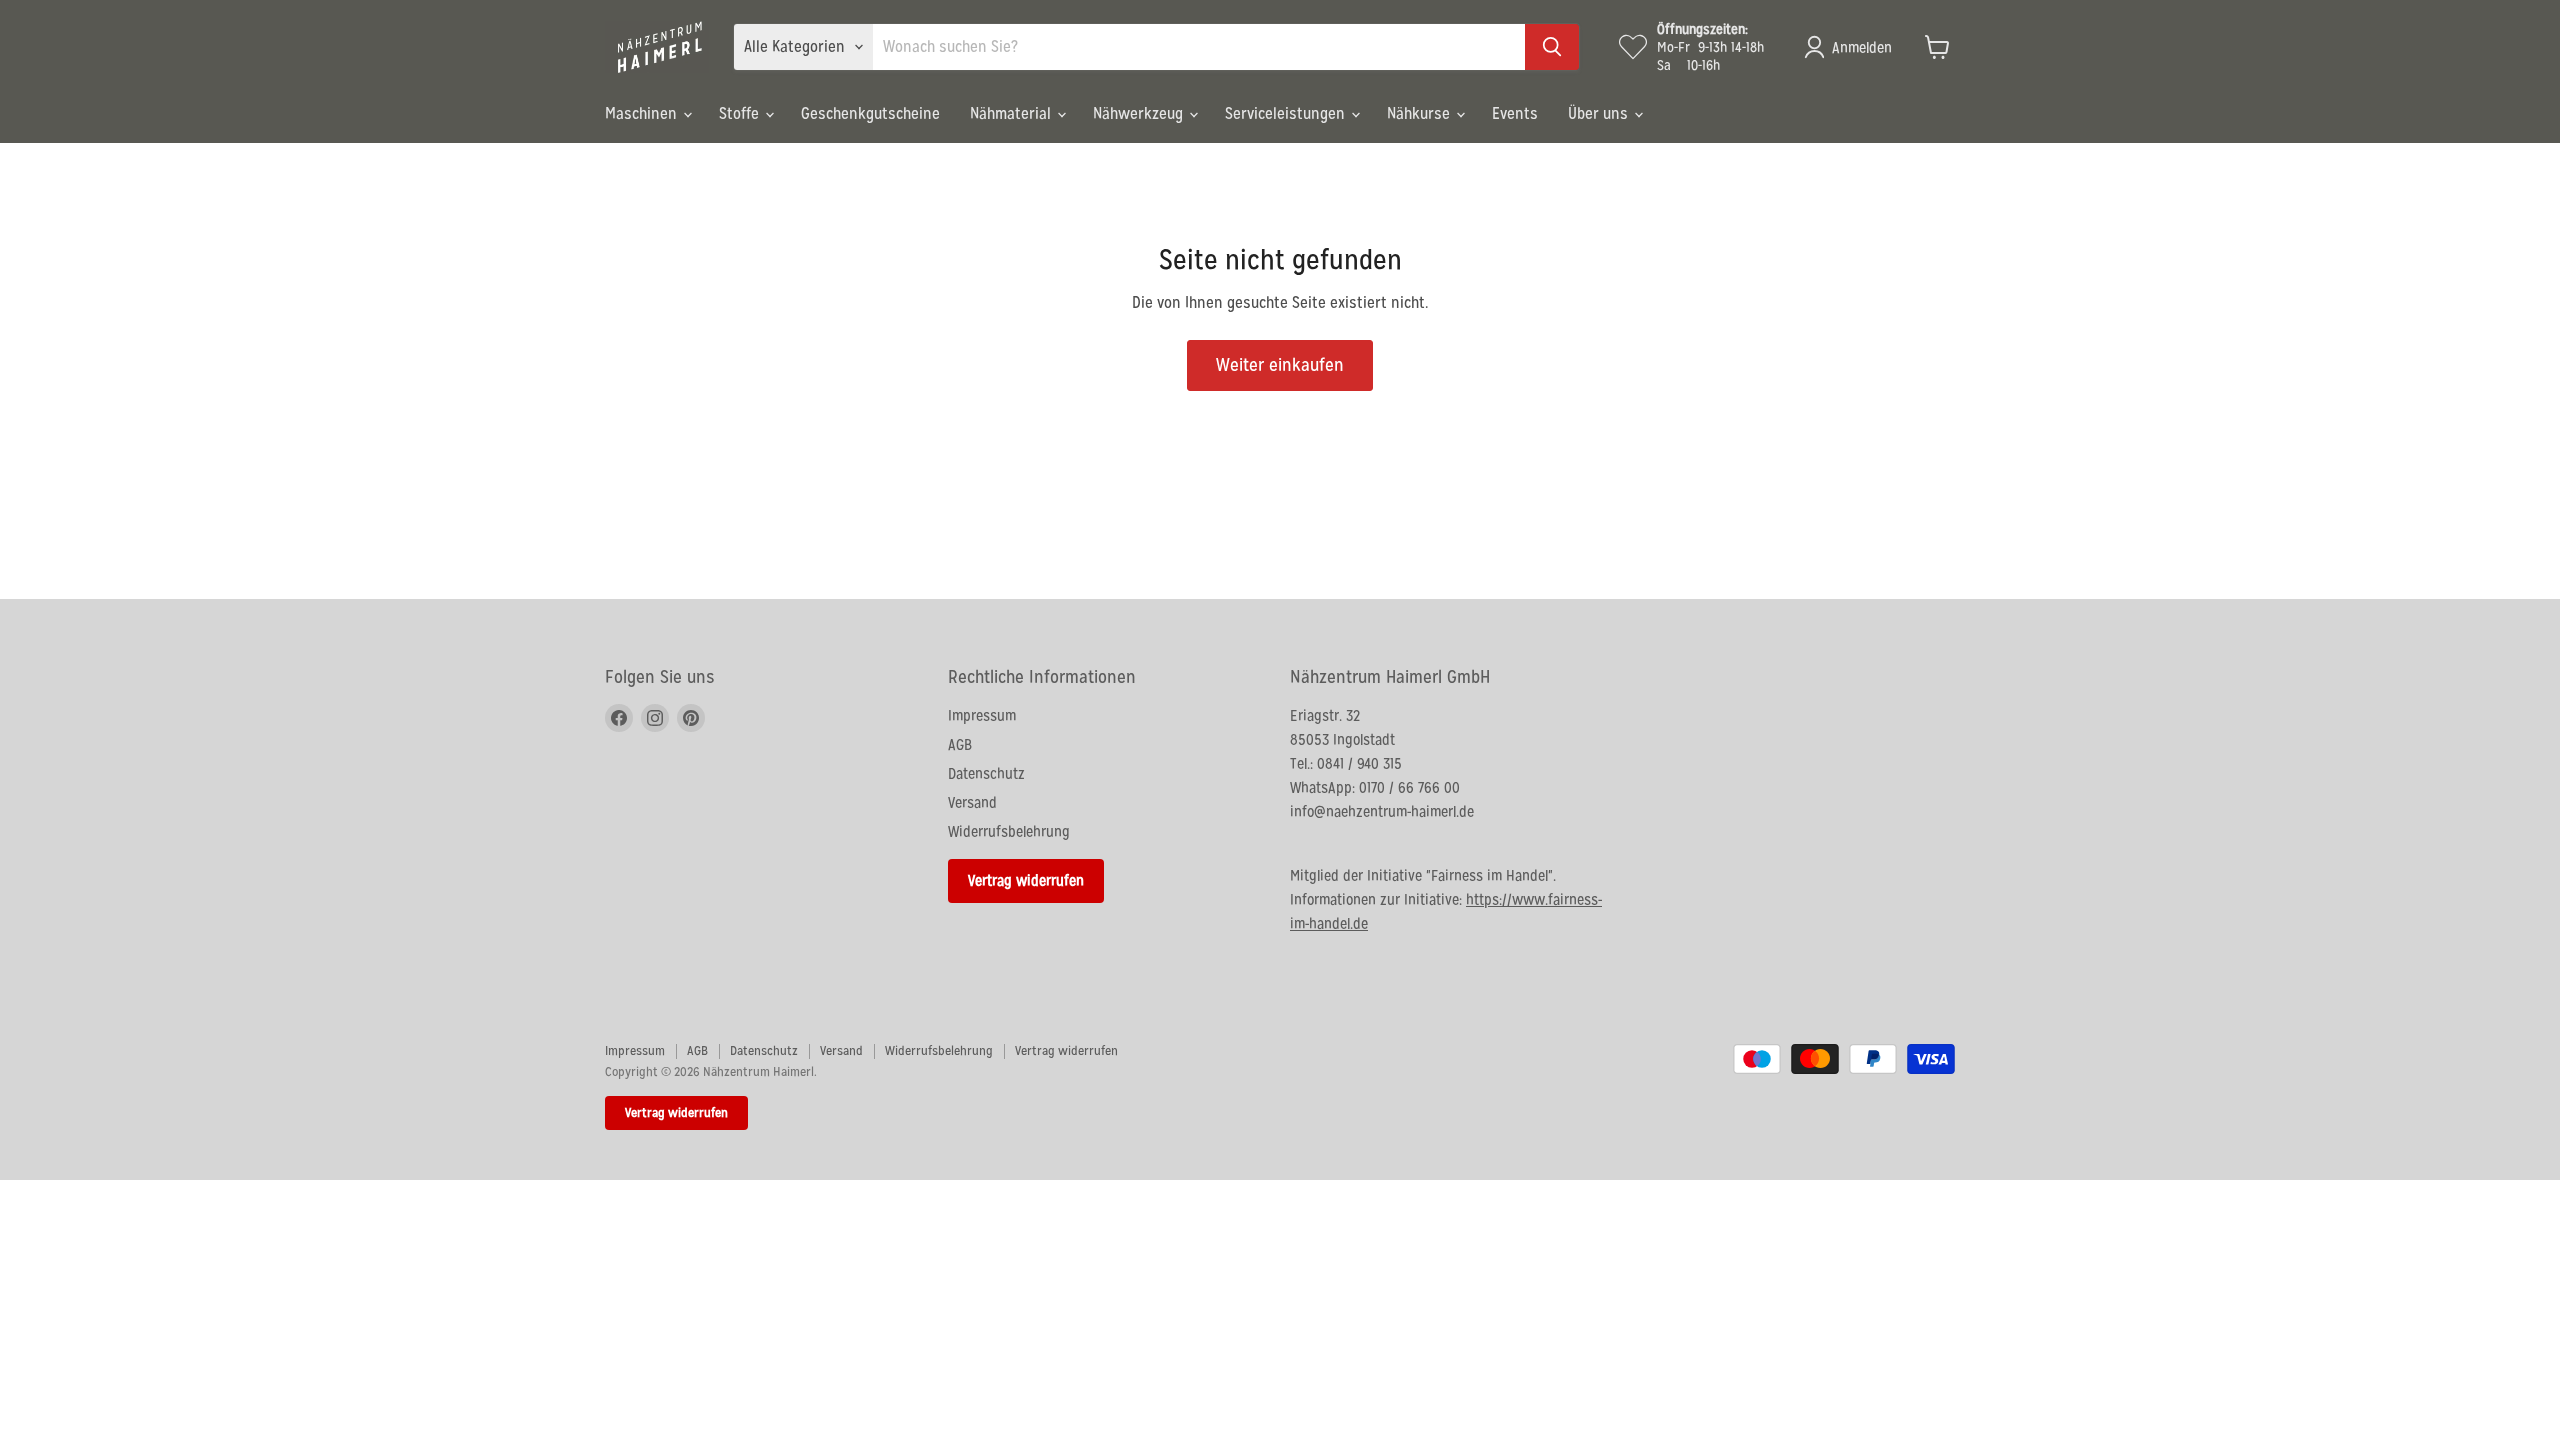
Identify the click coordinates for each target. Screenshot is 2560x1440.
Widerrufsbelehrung (1009, 831)
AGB (960, 744)
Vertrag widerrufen (1026, 880)
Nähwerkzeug (1140, 113)
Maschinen (643, 113)
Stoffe (741, 113)
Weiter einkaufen (1280, 364)
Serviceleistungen (1287, 113)
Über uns (1600, 113)
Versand (972, 802)
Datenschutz (986, 773)
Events (1515, 113)
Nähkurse (1420, 113)
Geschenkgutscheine (870, 113)
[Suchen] (1552, 47)
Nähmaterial (1012, 113)
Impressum (982, 715)
